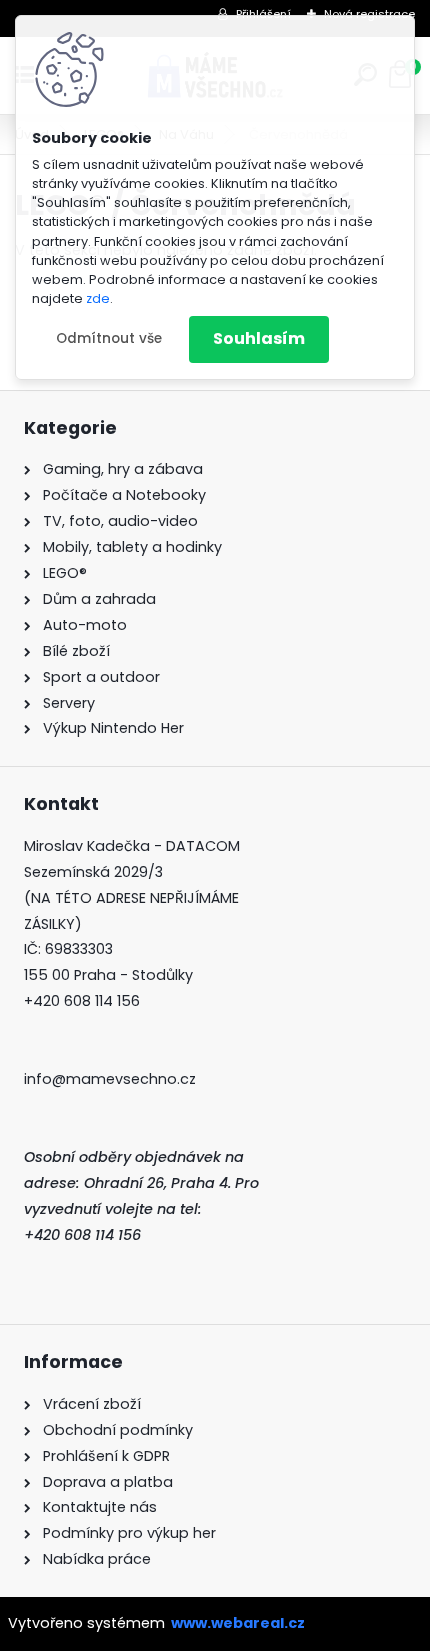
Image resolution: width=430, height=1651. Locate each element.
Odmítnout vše (109, 338)
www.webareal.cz (238, 1623)
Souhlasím (259, 338)
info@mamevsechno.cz (110, 1079)
